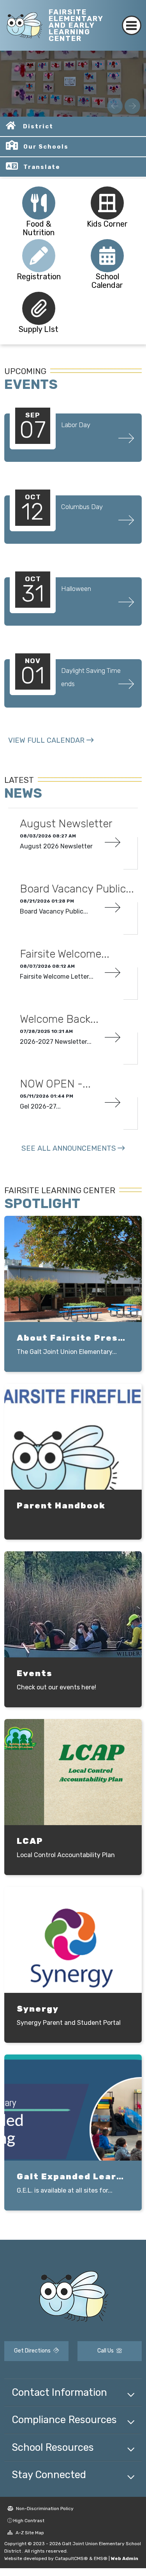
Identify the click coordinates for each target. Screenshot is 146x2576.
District (38, 126)
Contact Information (59, 2392)
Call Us (106, 2351)
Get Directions (33, 2351)
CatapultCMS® (71, 2558)
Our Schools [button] (46, 147)
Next (132, 106)
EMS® (101, 2558)
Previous (115, 106)
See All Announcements (69, 1148)
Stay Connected (49, 2475)
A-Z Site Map (29, 2533)
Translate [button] (42, 167)
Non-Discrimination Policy (44, 2509)
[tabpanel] (73, 84)
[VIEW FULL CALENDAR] (51, 748)
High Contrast (29, 2521)
